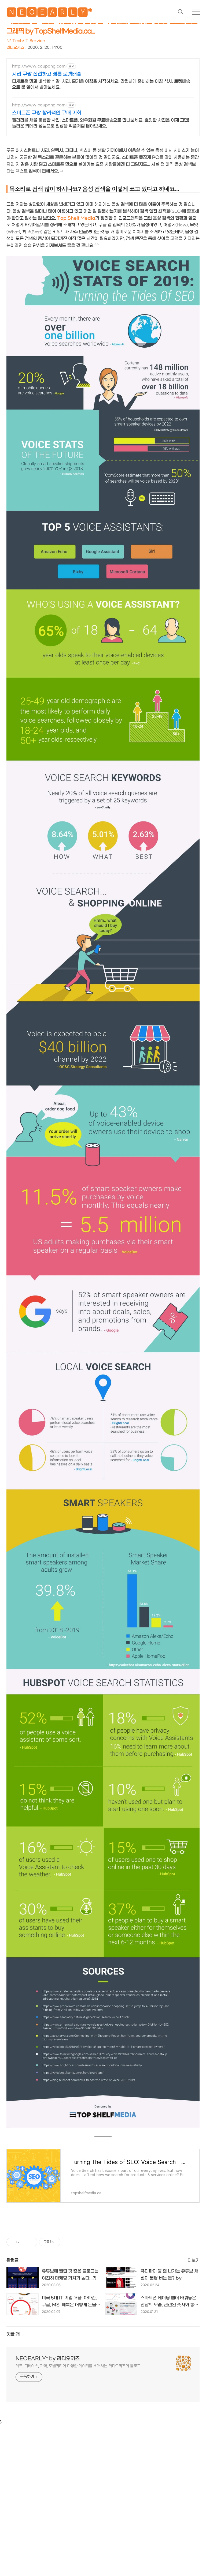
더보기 (194, 2260)
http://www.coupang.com (39, 66)
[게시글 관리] (31, 2242)
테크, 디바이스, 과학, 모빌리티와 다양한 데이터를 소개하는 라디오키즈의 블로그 (78, 2366)
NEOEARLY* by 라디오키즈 (48, 2359)
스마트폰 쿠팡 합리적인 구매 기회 (47, 113)
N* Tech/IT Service (26, 41)
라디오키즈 (15, 48)
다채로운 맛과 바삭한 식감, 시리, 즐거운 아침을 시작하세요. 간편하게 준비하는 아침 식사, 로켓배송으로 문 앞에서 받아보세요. (101, 84)
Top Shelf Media (76, 218)
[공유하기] (25, 2242)
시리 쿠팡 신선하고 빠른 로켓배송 (47, 74)
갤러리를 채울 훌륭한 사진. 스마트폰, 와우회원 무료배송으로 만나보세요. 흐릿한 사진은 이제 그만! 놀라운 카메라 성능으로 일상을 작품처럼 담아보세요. (101, 123)
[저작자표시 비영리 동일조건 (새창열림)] (68, 2242)
